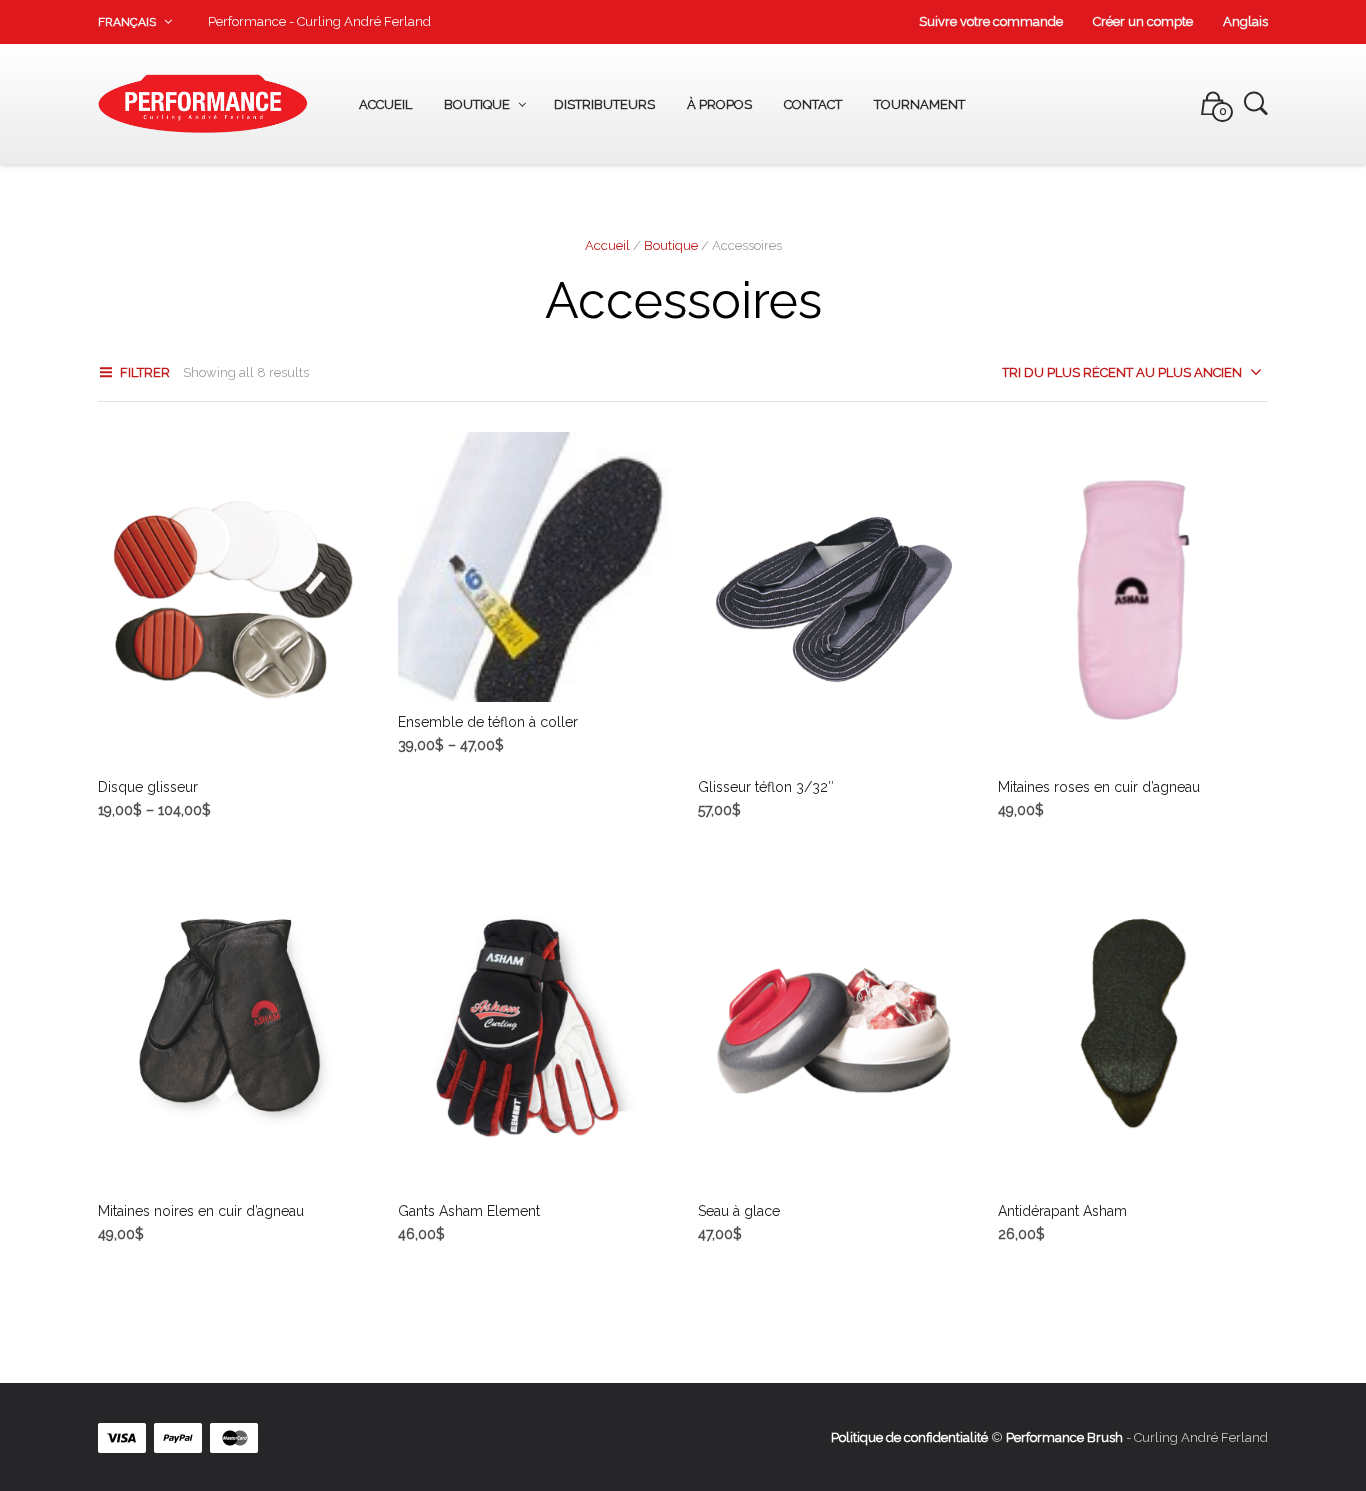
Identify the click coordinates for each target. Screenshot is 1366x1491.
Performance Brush (1064, 1437)
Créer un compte (1143, 21)
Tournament (919, 104)
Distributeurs (604, 104)
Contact (813, 104)
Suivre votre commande (991, 21)
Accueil (385, 104)
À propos (719, 104)
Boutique (477, 104)
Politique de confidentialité (909, 1437)
